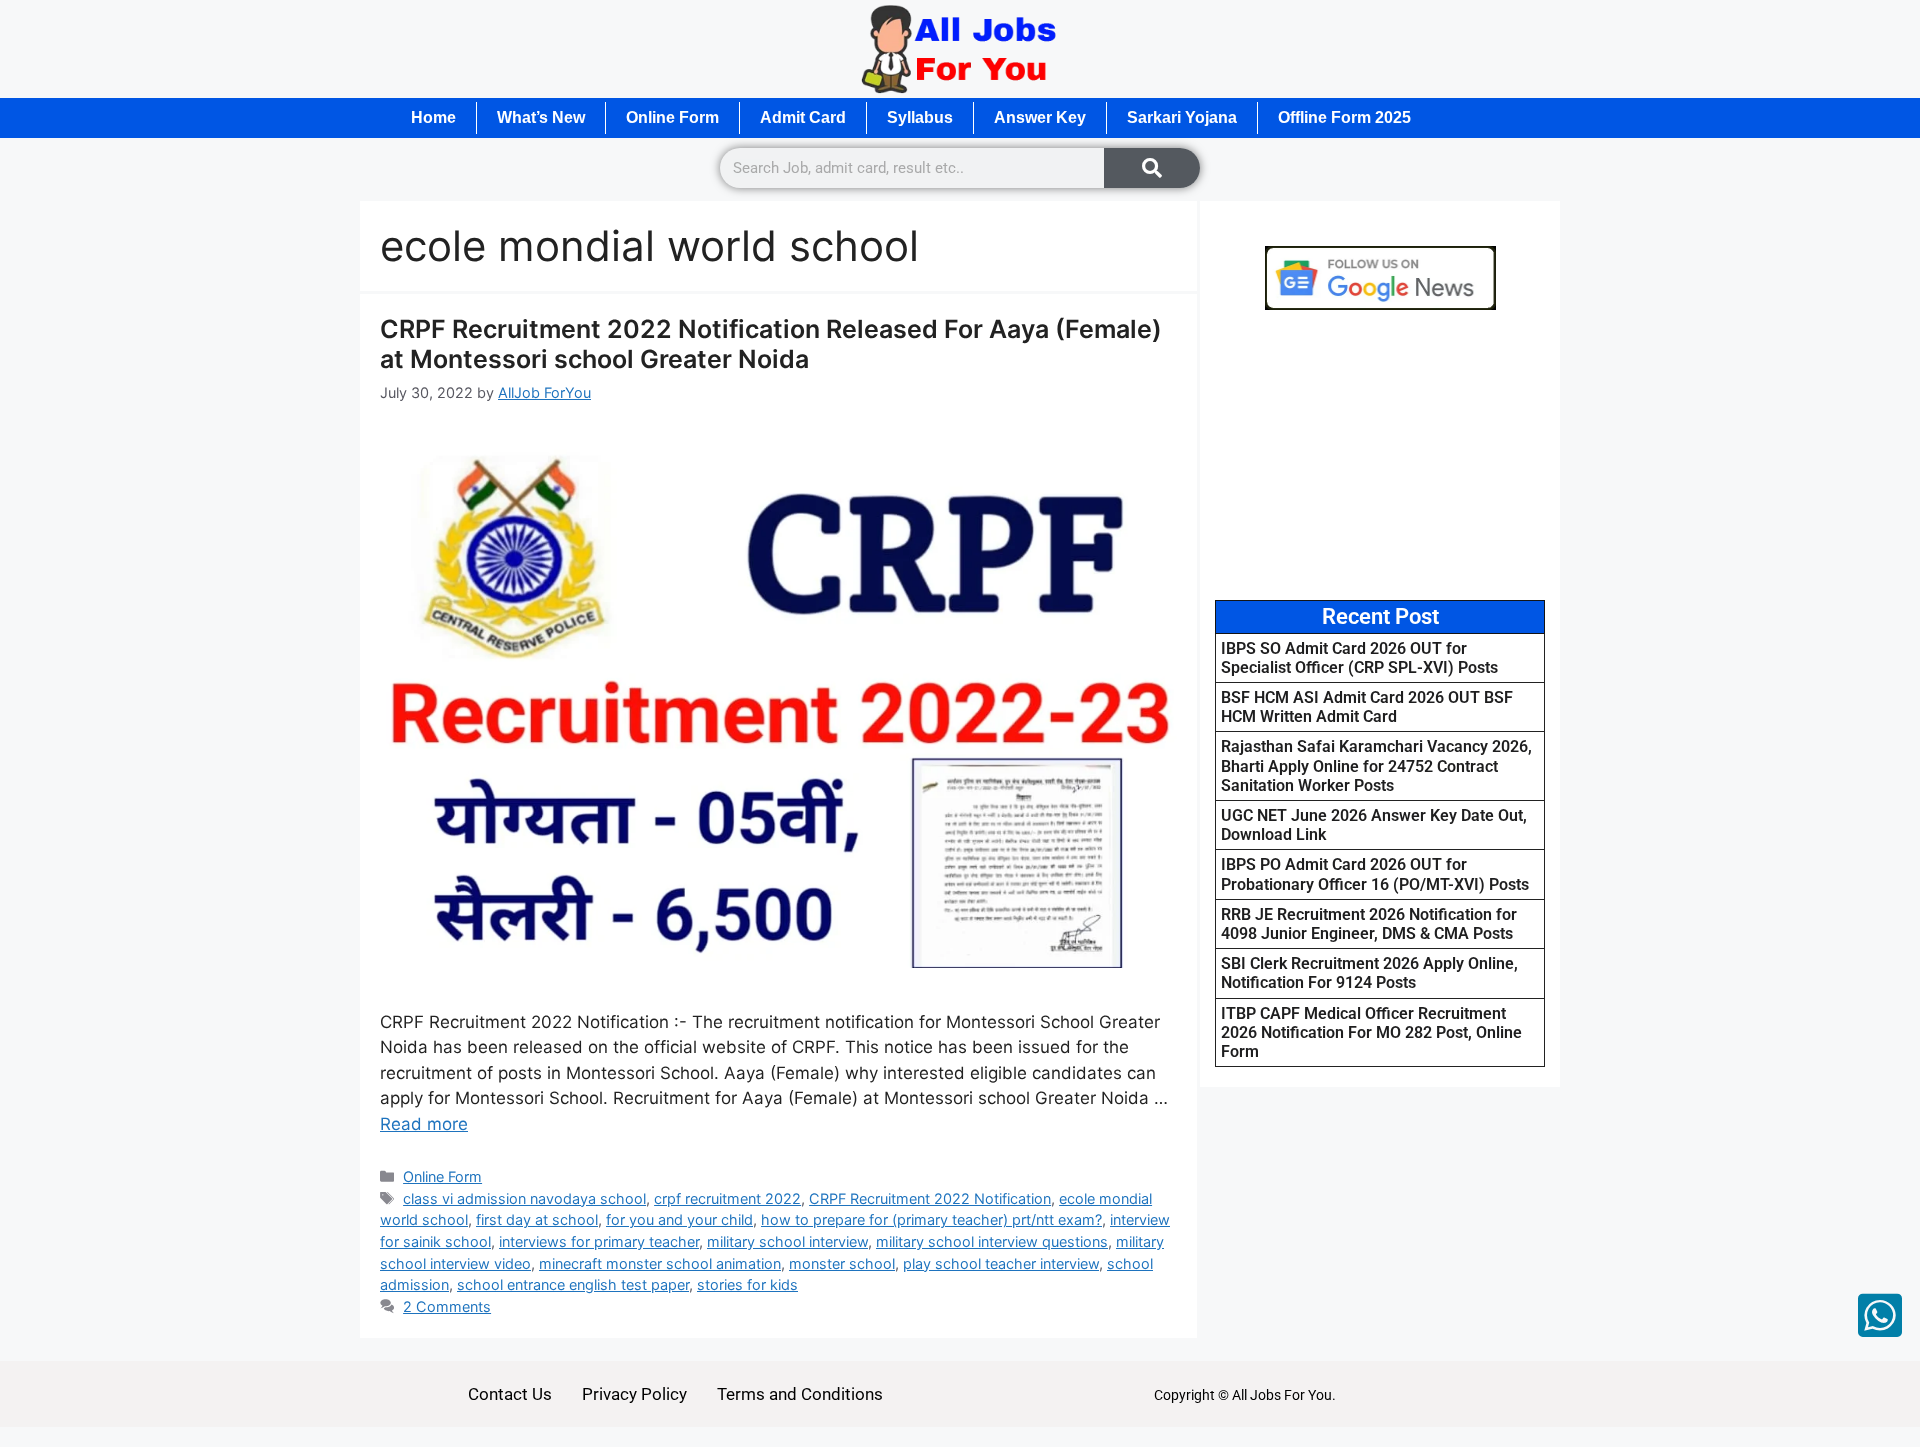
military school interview (787, 1241)
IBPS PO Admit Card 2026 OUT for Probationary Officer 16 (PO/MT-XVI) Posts (1375, 874)
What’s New (541, 117)
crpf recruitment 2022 (727, 1198)
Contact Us (510, 1394)
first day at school (537, 1219)
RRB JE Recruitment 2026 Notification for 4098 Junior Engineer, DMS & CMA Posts (1369, 924)
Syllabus (920, 117)
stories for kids (747, 1284)
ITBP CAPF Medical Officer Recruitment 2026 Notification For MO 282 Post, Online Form (1371, 1032)
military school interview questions (992, 1241)
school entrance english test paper (573, 1284)
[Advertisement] (1380, 455)
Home (433, 117)
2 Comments (447, 1306)
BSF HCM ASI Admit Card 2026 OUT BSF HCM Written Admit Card (1367, 707)
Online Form (672, 117)
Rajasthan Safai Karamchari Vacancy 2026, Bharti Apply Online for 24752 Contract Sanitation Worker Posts (1376, 765)
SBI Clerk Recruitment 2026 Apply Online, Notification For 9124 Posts (1369, 973)
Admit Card (803, 117)
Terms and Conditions (800, 1394)
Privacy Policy (634, 1394)
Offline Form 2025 (1344, 117)
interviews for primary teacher (599, 1241)
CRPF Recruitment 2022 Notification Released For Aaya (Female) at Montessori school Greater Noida (771, 344)
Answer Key (1040, 117)
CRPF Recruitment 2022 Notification (930, 1198)
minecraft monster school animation (660, 1263)
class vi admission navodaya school (524, 1198)
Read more (424, 1124)
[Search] (1152, 168)
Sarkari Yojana (1182, 117)
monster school (842, 1263)
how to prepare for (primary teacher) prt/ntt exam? (931, 1219)
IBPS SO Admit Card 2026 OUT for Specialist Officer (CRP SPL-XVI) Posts (1359, 658)
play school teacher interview (1001, 1263)
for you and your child (679, 1219)
